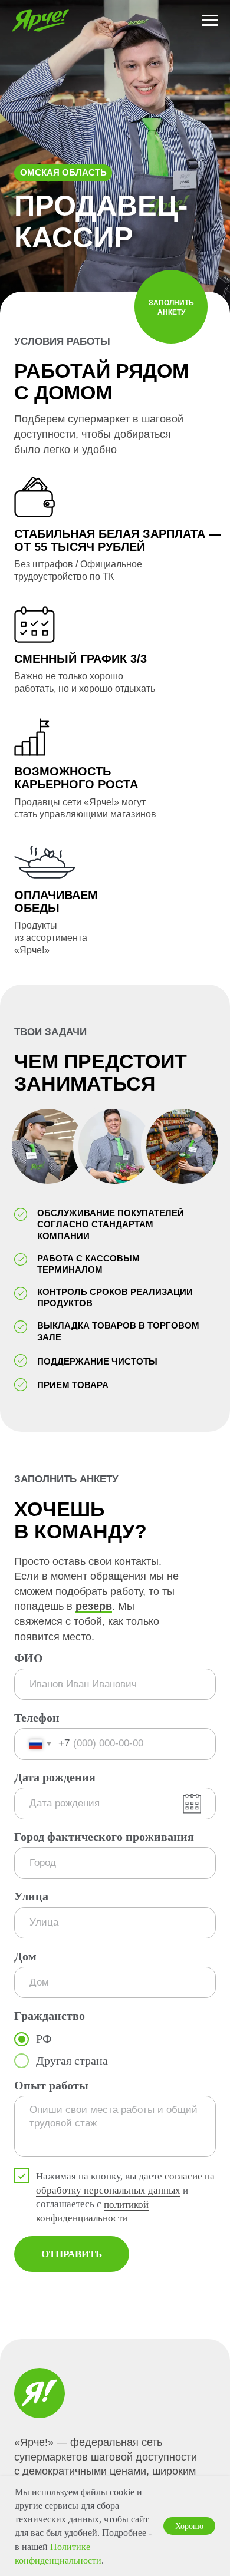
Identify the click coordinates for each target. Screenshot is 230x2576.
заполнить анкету (171, 308)
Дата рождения (55, 1777)
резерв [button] (94, 1606)
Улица (31, 1896)
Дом (25, 1956)
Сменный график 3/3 (80, 659)
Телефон (37, 1718)
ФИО (29, 1658)
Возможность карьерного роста (76, 778)
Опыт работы (51, 2085)
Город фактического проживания (104, 1837)
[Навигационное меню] (210, 21)
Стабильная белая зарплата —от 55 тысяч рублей (117, 540)
